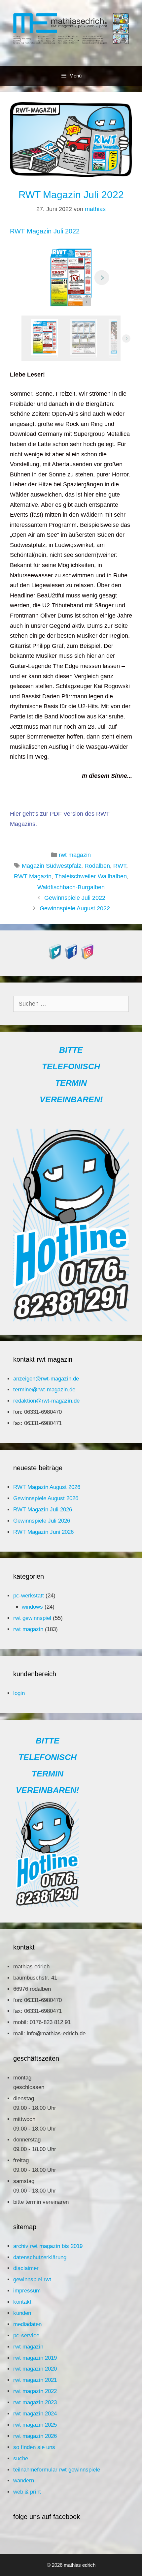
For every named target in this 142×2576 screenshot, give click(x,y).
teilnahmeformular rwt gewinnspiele (57, 2470)
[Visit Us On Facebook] (71, 958)
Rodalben (97, 866)
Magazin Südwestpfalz (52, 866)
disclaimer (26, 2268)
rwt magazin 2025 (35, 2425)
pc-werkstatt (29, 1596)
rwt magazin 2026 (35, 2436)
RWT (120, 866)
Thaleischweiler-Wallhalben (91, 876)
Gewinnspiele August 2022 (75, 908)
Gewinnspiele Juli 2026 (42, 1521)
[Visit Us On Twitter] (55, 958)
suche (21, 2458)
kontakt (22, 2302)
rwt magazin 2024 (35, 2414)
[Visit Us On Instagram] (87, 958)
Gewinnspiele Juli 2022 (75, 898)
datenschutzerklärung (40, 2257)
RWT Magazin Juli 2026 (43, 1510)
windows (32, 1607)
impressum (27, 2291)
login (19, 1693)
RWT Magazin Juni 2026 (43, 1532)
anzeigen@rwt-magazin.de (46, 1379)
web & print (27, 2492)
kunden (22, 2313)
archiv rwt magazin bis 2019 (48, 2246)
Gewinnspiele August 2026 (46, 1498)
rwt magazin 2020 (35, 2369)
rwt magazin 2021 (35, 2380)
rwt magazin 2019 (35, 2358)
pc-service (26, 2335)
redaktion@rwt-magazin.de (46, 1401)
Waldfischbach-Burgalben (71, 887)
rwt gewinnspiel (32, 1618)
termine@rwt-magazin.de (44, 1390)
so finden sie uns (34, 2447)
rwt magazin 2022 (35, 2391)
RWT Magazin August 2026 (47, 1487)
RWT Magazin (33, 876)
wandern (24, 2481)
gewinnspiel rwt (32, 2279)
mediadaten (27, 2324)
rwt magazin (75, 855)
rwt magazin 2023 (35, 2402)
